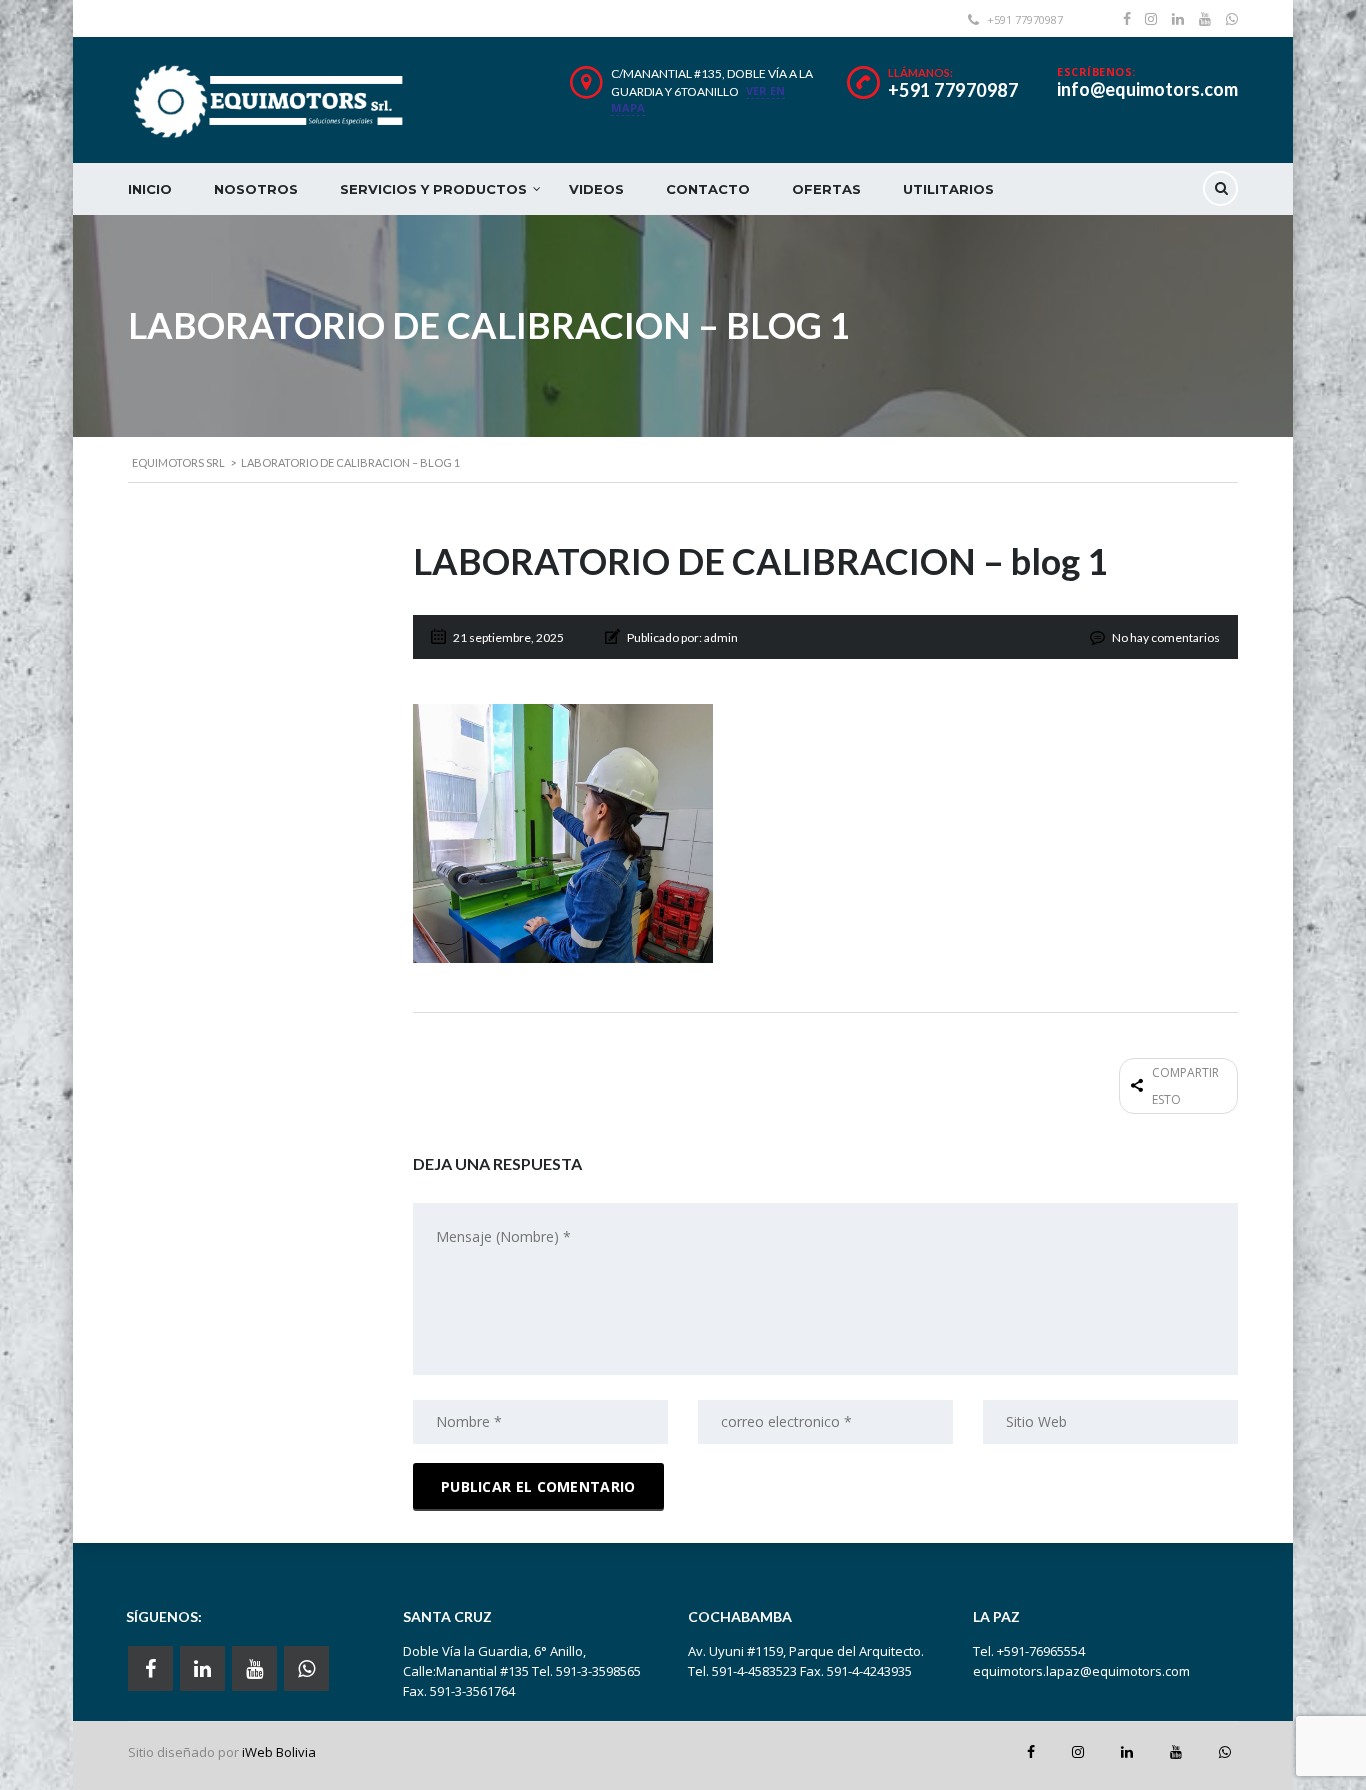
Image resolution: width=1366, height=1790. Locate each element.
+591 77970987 (953, 90)
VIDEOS (596, 189)
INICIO (150, 189)
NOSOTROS (256, 189)
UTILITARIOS (948, 189)
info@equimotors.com (1147, 89)
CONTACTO (708, 189)
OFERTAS (826, 189)
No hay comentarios (1166, 637)
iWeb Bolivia (279, 1752)
